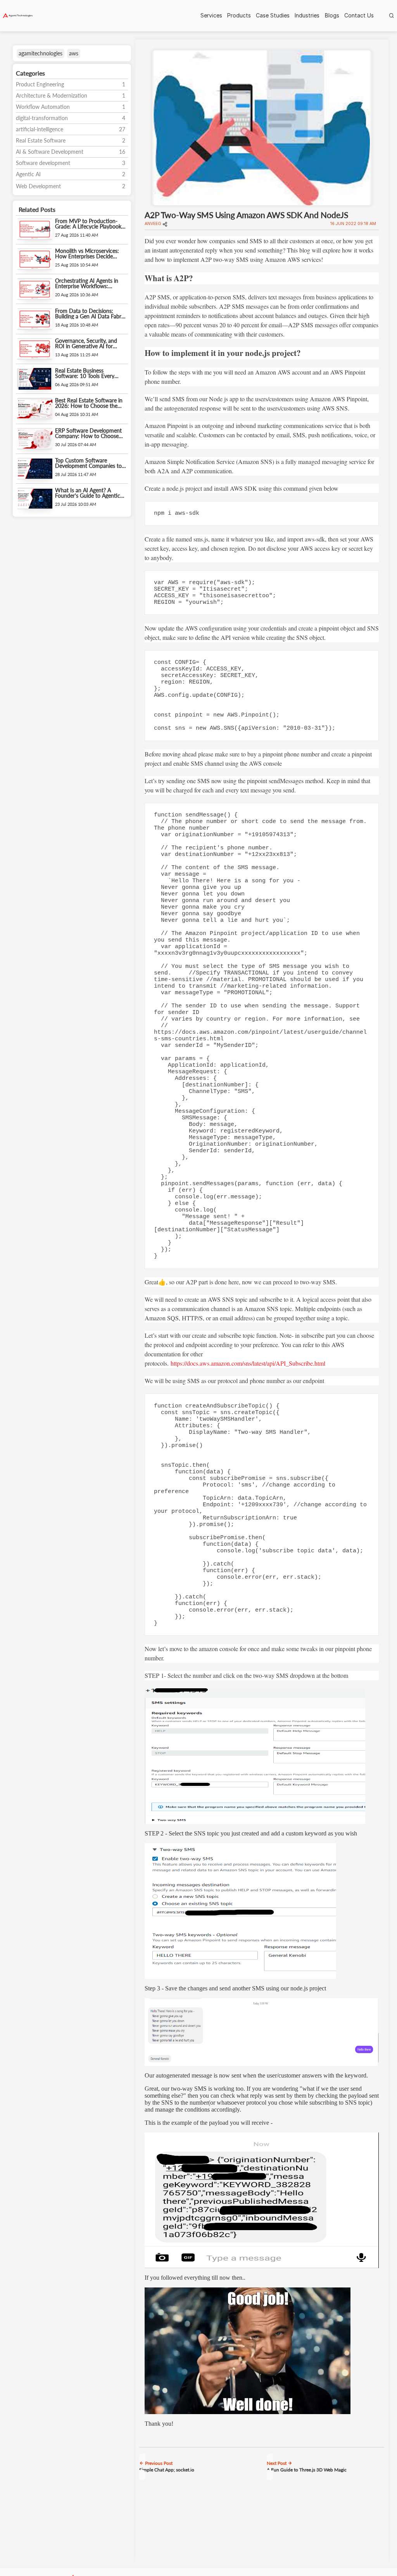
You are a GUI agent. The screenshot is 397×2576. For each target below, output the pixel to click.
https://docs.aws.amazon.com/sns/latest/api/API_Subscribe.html (248, 1363)
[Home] (18, 16)
